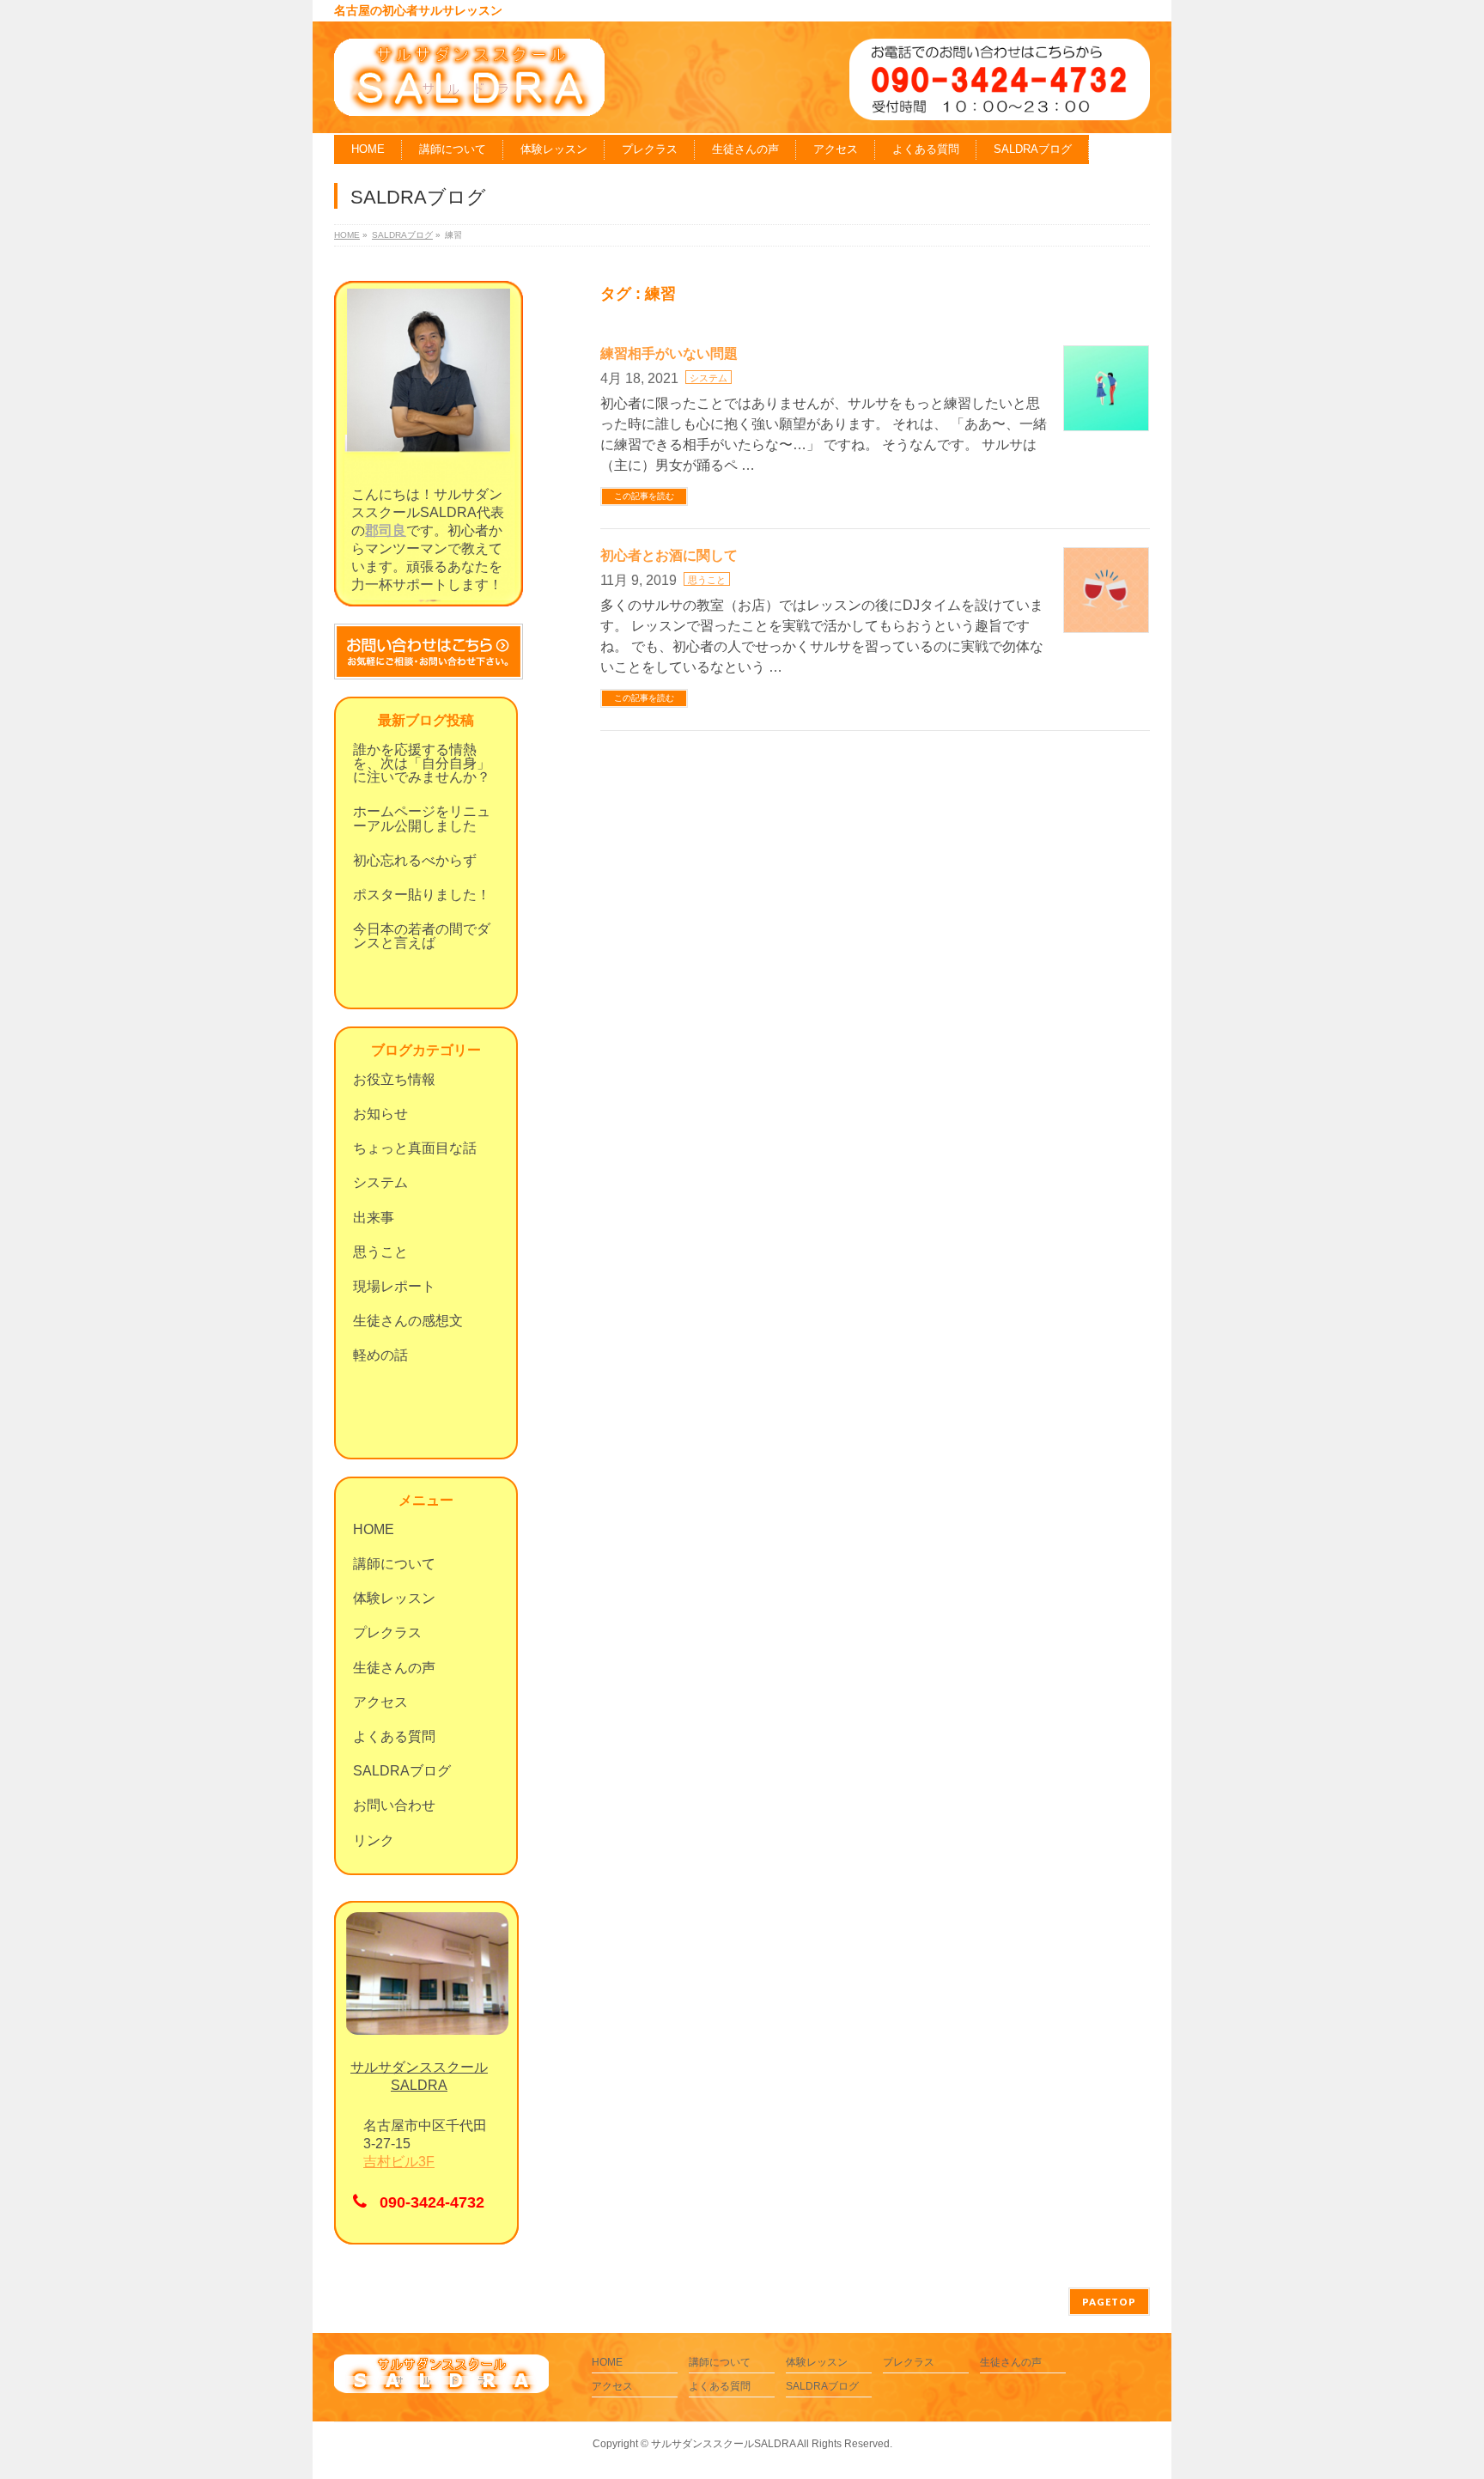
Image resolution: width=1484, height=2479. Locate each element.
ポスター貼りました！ (422, 895)
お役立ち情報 (394, 1079)
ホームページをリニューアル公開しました (422, 818)
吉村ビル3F (399, 2162)
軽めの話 (380, 1355)
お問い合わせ (394, 1805)
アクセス (380, 1702)
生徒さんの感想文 (408, 1321)
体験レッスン (394, 1598)
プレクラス (387, 1632)
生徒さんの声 (394, 1668)
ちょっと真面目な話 (415, 1148)
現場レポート (394, 1286)
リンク (374, 1840)
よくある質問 (394, 1736)
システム (709, 378)
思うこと (707, 580)
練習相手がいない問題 (669, 353)
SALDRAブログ (402, 1771)
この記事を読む (644, 496)
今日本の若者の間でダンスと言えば (422, 936)
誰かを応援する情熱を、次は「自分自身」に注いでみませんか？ (422, 763)
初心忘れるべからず (415, 860)
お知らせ (380, 1114)
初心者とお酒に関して (669, 555)
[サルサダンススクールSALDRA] (469, 97)
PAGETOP (1109, 2302)
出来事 (374, 1218)
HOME (374, 1529)
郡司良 (386, 530)
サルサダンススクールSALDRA (723, 2444)
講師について (394, 1564)
